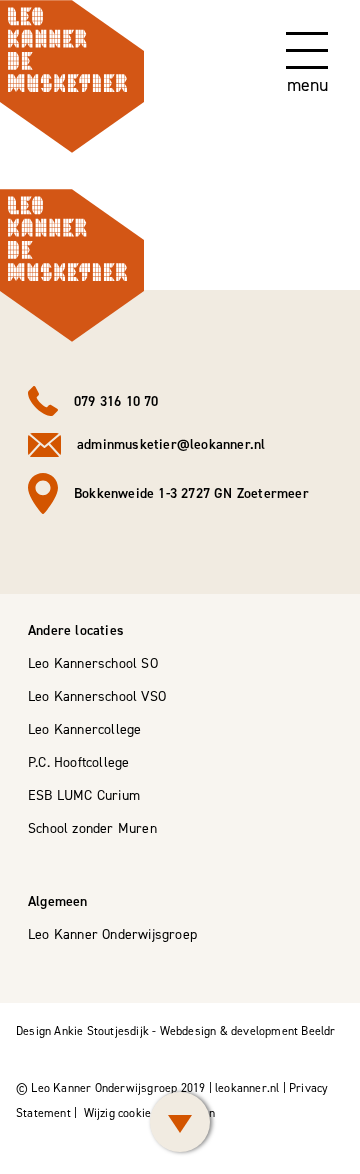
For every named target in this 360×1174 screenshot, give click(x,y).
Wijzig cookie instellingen (149, 1113)
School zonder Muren (92, 828)
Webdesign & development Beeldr (248, 1031)
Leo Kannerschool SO (93, 663)
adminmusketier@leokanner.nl (171, 444)
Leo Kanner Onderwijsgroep (112, 934)
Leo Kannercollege (84, 729)
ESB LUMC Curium (84, 795)
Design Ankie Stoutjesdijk (82, 1031)
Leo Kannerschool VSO (97, 696)
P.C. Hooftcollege (78, 762)
